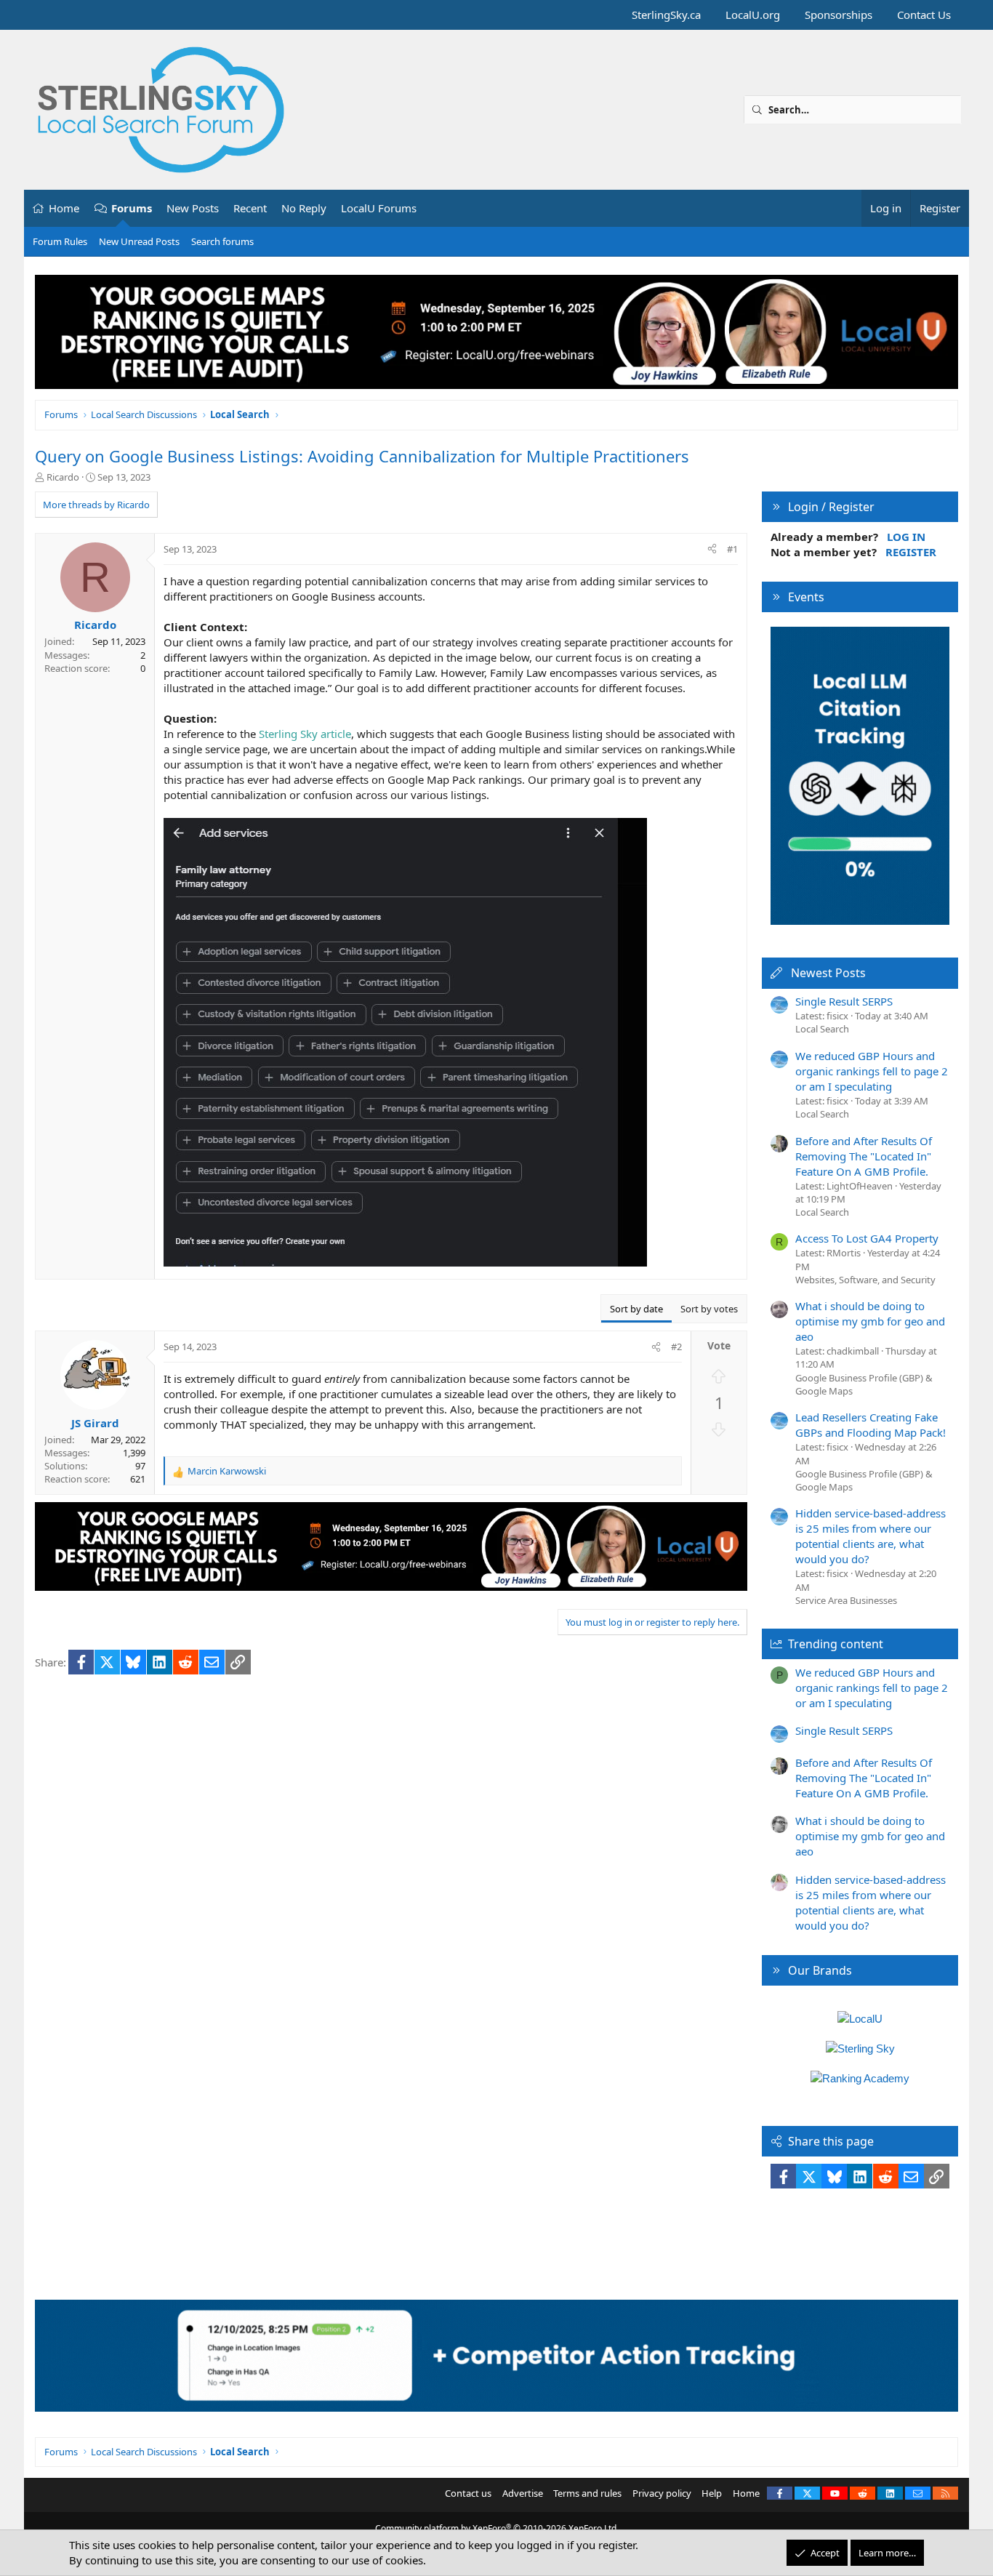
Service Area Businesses (846, 1600)
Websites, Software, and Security (865, 1280)
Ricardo (63, 477)
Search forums (222, 241)
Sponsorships (839, 15)
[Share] (712, 549)
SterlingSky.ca (666, 15)
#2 (676, 1347)
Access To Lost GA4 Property (867, 1238)
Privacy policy (662, 2493)
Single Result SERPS (844, 1001)
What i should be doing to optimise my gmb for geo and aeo (870, 1321)
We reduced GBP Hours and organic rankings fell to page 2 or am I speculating (872, 1071)
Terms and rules (587, 2493)
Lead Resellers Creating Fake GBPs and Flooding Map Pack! (871, 1425)
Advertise (523, 2493)
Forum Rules (60, 241)
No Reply (304, 208)
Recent (250, 208)
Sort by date (636, 1309)
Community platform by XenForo (497, 2528)
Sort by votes (709, 1309)
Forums (132, 208)
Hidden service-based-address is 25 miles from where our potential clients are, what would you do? (871, 1536)
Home (64, 208)
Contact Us (924, 15)
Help (712, 2493)
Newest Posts (828, 973)
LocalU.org (753, 15)
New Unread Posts (139, 241)
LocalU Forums (379, 208)
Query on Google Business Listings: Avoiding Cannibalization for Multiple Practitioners (362, 456)
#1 (732, 549)
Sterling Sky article (305, 734)
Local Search (822, 1029)
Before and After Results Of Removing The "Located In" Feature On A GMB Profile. (864, 1156)
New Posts (193, 208)
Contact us (468, 2493)
